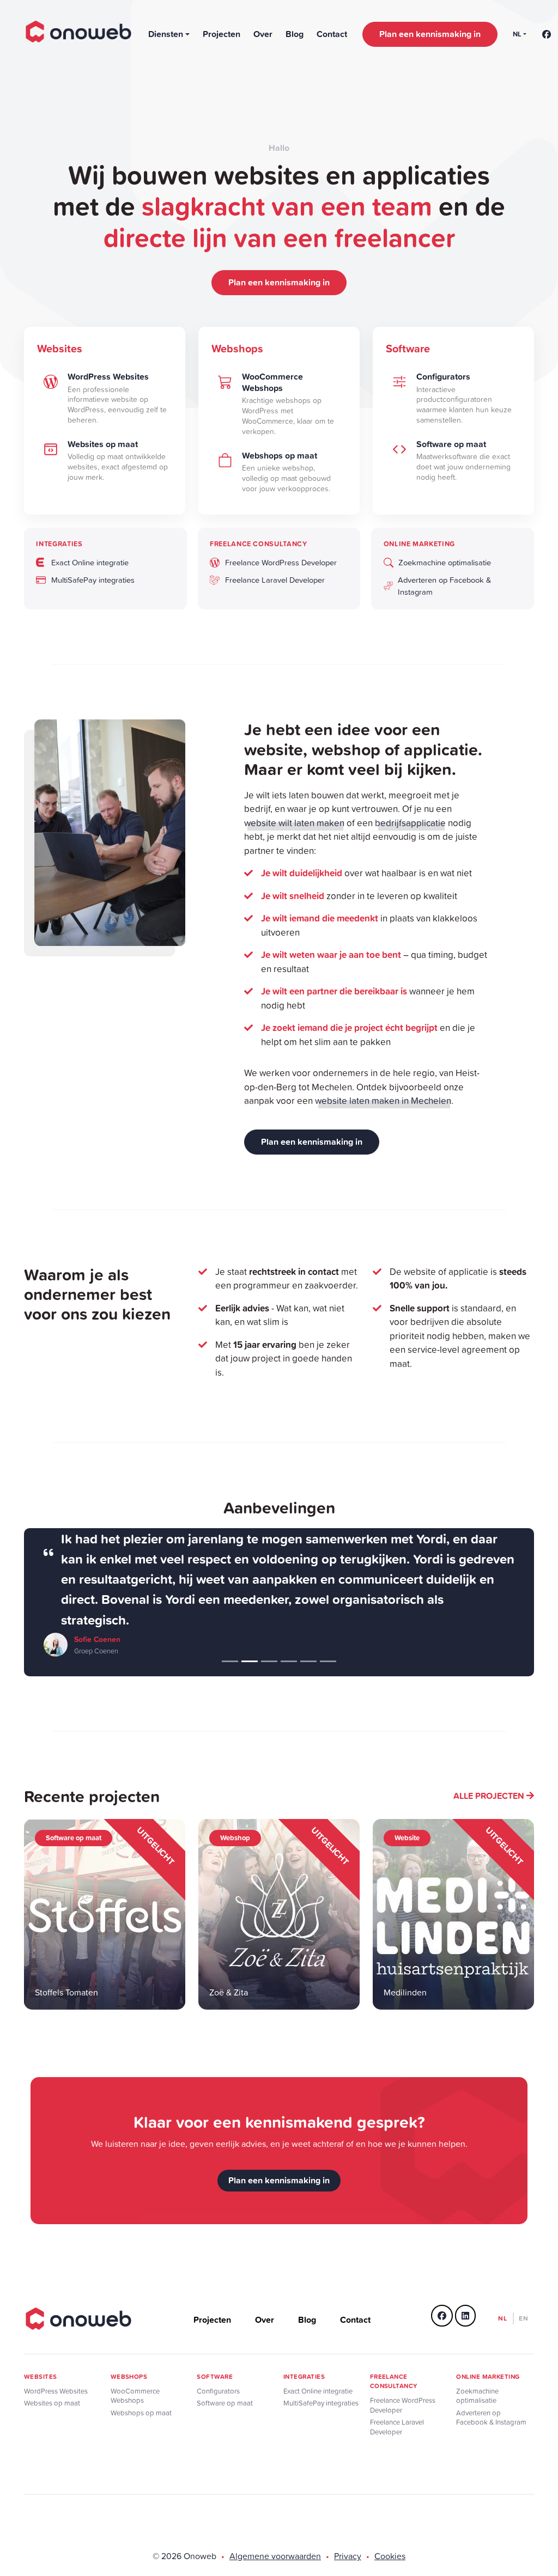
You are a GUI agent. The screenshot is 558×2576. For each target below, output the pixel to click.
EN (524, 2318)
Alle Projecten (490, 1796)
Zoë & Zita (229, 1992)
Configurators (218, 2391)
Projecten (222, 34)
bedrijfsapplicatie (410, 823)
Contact (332, 34)
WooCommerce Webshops (135, 2396)
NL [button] (517, 34)
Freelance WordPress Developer (403, 2405)
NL (503, 2318)
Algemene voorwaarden (275, 2556)
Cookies (390, 2556)
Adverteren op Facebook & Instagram (491, 2418)
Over (263, 34)
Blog (295, 34)
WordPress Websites (56, 2391)
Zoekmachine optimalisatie (477, 2396)
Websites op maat (52, 2403)
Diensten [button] (166, 34)
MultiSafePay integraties (321, 2403)
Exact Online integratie (318, 2391)
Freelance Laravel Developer (397, 2427)
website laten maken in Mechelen (383, 1100)
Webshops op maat (141, 2413)
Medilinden (405, 1992)
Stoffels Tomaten (66, 1992)
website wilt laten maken (294, 823)
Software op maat (225, 2403)
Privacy (348, 2556)
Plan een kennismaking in (430, 34)
